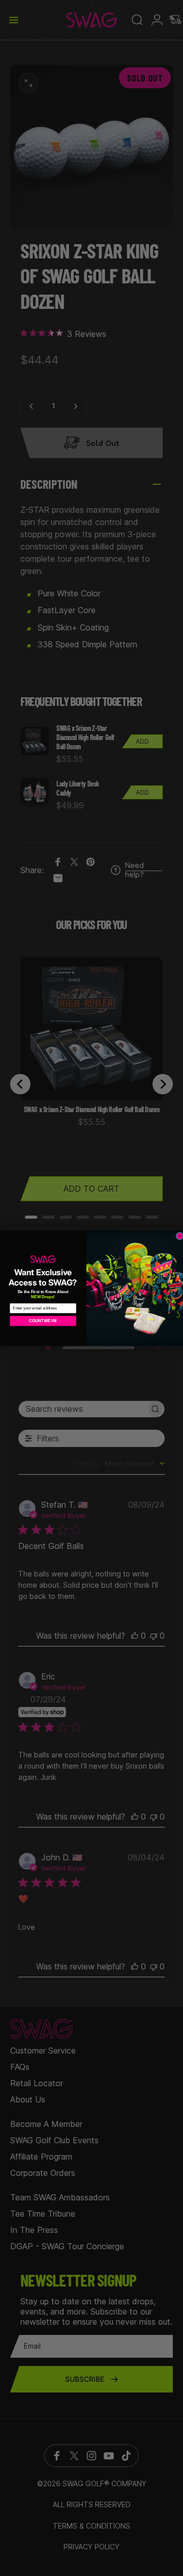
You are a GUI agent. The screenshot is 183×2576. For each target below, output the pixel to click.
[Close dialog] (180, 1236)
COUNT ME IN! (43, 1320)
